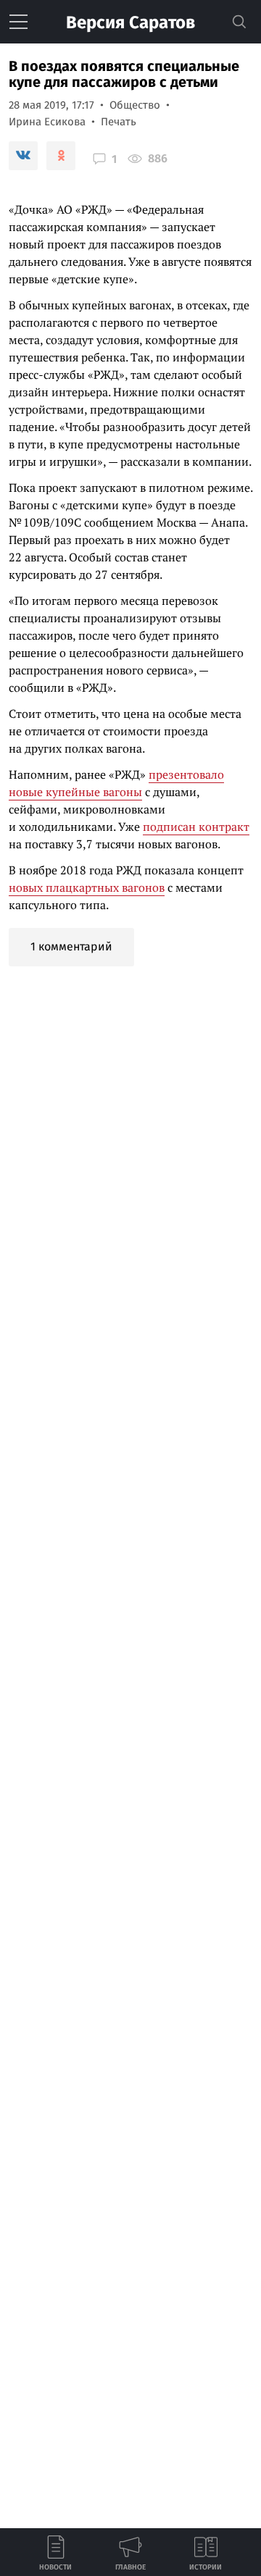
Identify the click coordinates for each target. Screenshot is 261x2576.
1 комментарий (71, 946)
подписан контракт (196, 827)
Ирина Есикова (47, 122)
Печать (119, 122)
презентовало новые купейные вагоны (116, 783)
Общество (135, 105)
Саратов (130, 22)
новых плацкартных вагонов (87, 887)
